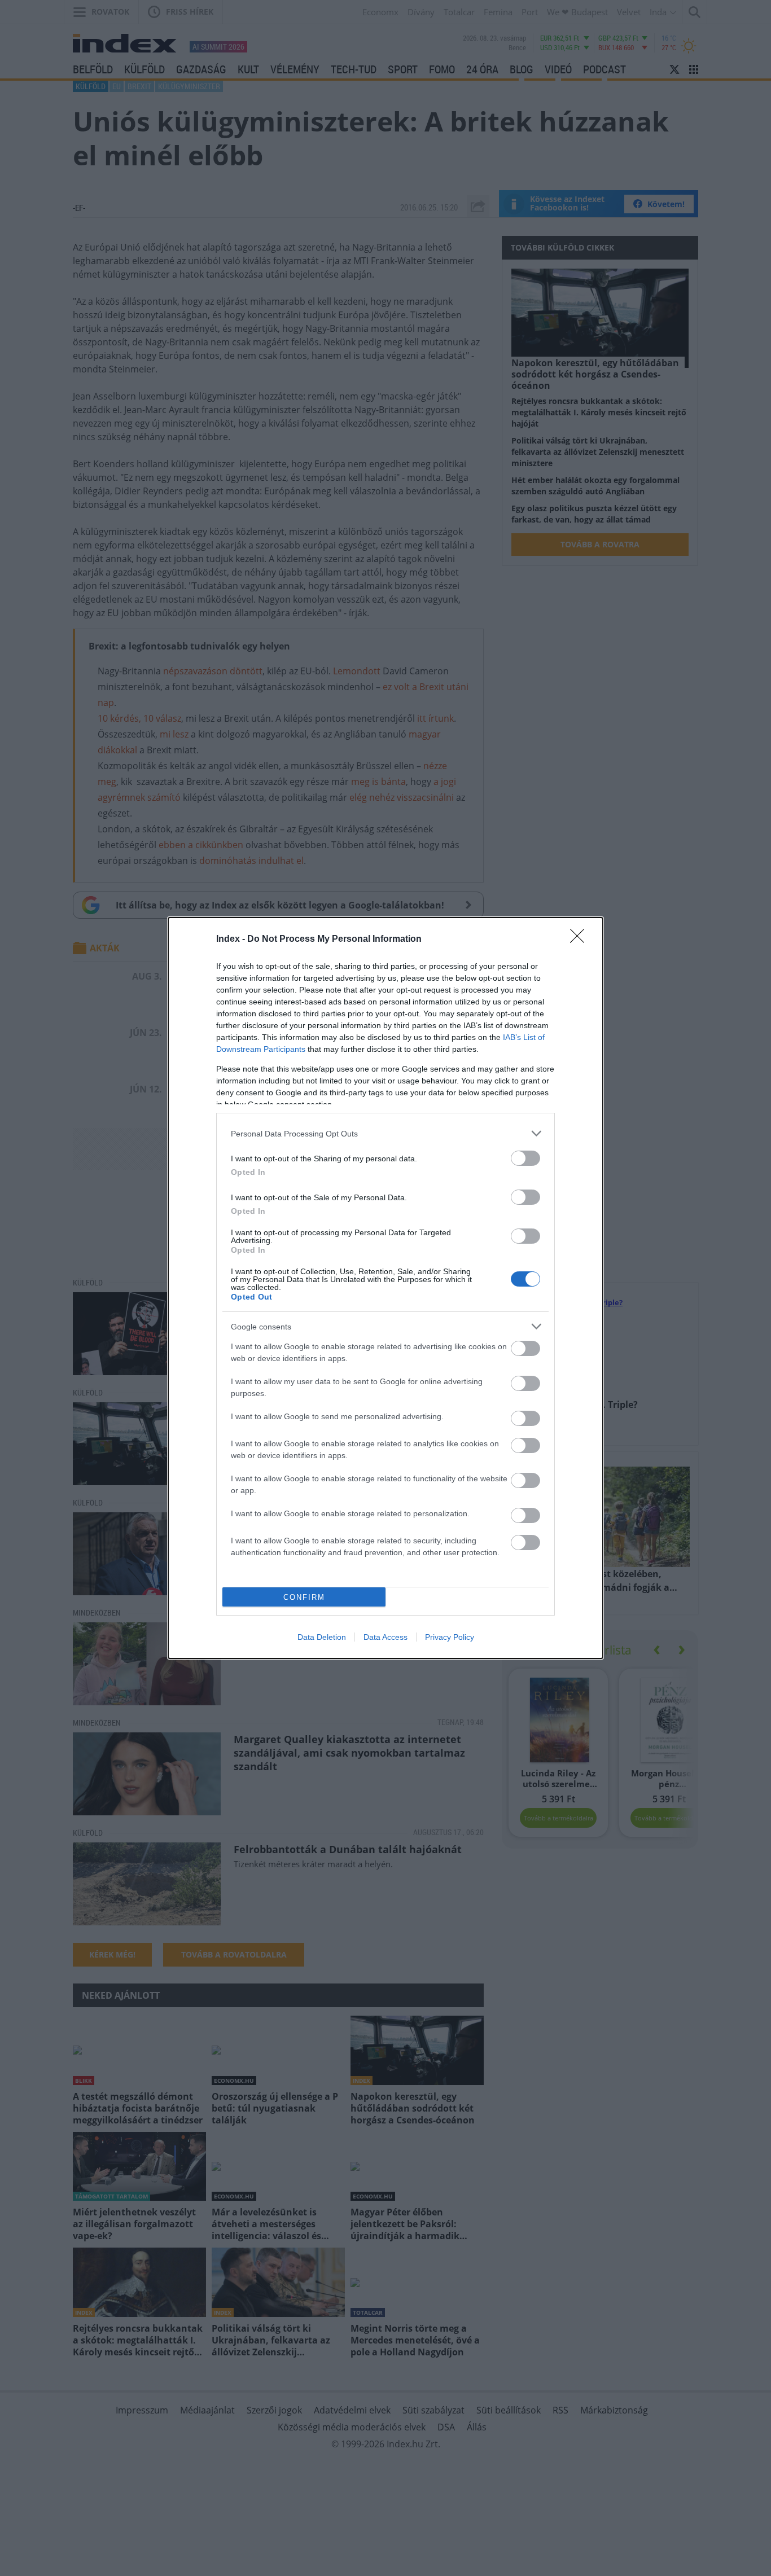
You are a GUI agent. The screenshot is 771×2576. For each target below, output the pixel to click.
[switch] (525, 1158)
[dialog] (385, 1288)
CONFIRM (304, 1597)
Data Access (385, 1637)
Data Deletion (322, 1637)
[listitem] (385, 1133)
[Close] (581, 940)
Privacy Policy (450, 1637)
